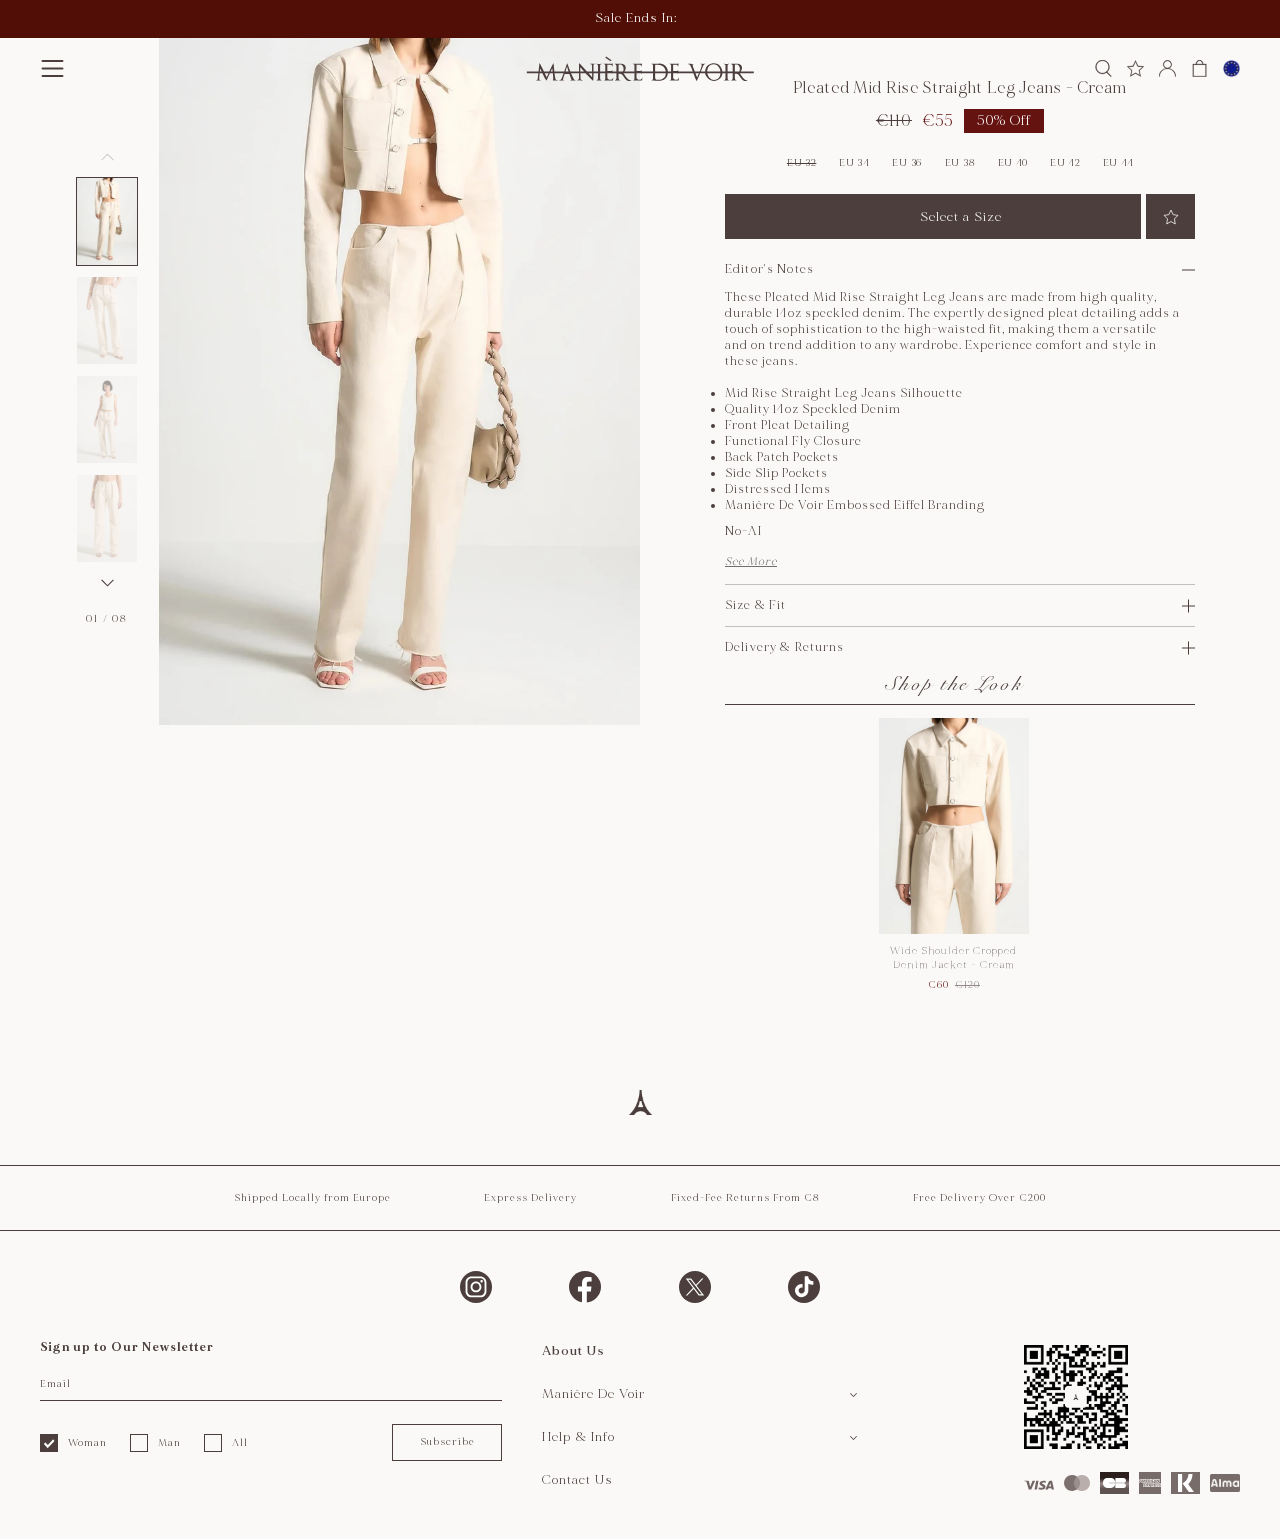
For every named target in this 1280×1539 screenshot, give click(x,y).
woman (87, 1443)
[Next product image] (107, 583)
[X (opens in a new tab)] (695, 1287)
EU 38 (960, 163)
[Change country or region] (1231, 68)
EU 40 (1013, 163)
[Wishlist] (1135, 68)
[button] (52, 68)
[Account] (1167, 68)
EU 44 (1119, 163)
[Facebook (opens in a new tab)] (585, 1287)
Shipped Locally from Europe (312, 1198)
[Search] (1103, 68)
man (169, 1443)
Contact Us (577, 1480)
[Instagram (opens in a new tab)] (476, 1287)
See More (751, 561)
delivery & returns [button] (785, 647)
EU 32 (802, 163)
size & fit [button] (755, 605)
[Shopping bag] (1199, 68)
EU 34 (854, 163)
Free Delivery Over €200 (979, 1198)
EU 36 (907, 163)
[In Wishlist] (1170, 216)
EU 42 (1065, 163)
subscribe (447, 1442)
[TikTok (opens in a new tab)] (804, 1287)
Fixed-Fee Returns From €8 (745, 1198)
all (240, 1443)
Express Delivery (530, 1198)
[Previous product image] (107, 157)
